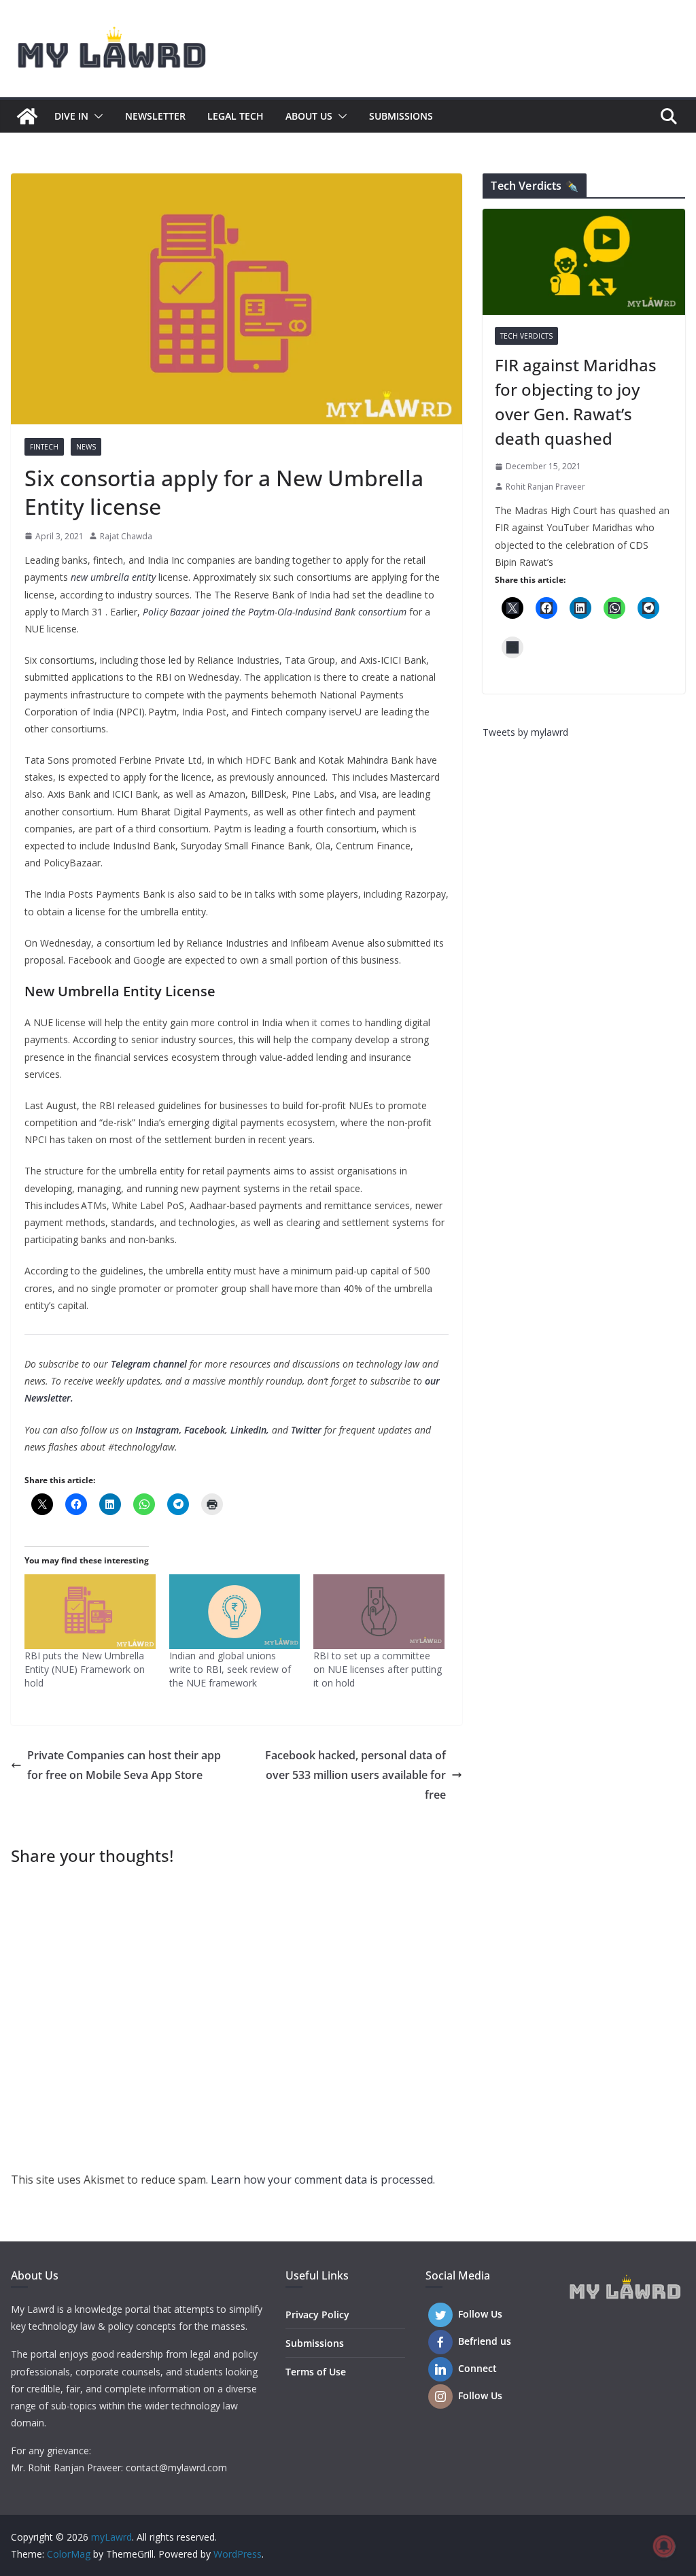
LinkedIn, (250, 1430)
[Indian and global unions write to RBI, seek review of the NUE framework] (235, 1612)
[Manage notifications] (664, 2546)
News (86, 447)
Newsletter (155, 116)
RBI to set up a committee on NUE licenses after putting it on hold (378, 1669)
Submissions (401, 116)
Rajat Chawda (126, 536)
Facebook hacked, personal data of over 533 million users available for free (355, 1775)
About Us (309, 116)
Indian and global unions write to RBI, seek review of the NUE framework (230, 1669)
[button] (96, 116)
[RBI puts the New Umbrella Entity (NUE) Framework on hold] (90, 1612)
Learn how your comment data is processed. (323, 2180)
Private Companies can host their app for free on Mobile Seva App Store (124, 1765)
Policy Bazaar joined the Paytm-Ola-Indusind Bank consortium (275, 612)
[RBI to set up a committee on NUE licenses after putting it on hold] (379, 1612)
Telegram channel (149, 1364)
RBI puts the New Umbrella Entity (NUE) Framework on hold (85, 1669)
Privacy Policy (317, 2315)
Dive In (71, 116)
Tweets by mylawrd (525, 732)
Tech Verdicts (526, 336)
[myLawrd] (27, 116)
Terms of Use (316, 2372)
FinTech (44, 447)
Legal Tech (236, 116)
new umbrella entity (113, 577)
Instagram (157, 1430)
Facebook (205, 1430)
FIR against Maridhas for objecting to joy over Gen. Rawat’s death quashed (576, 402)
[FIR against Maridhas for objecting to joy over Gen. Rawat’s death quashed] (584, 262)
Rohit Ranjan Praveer (545, 487)
